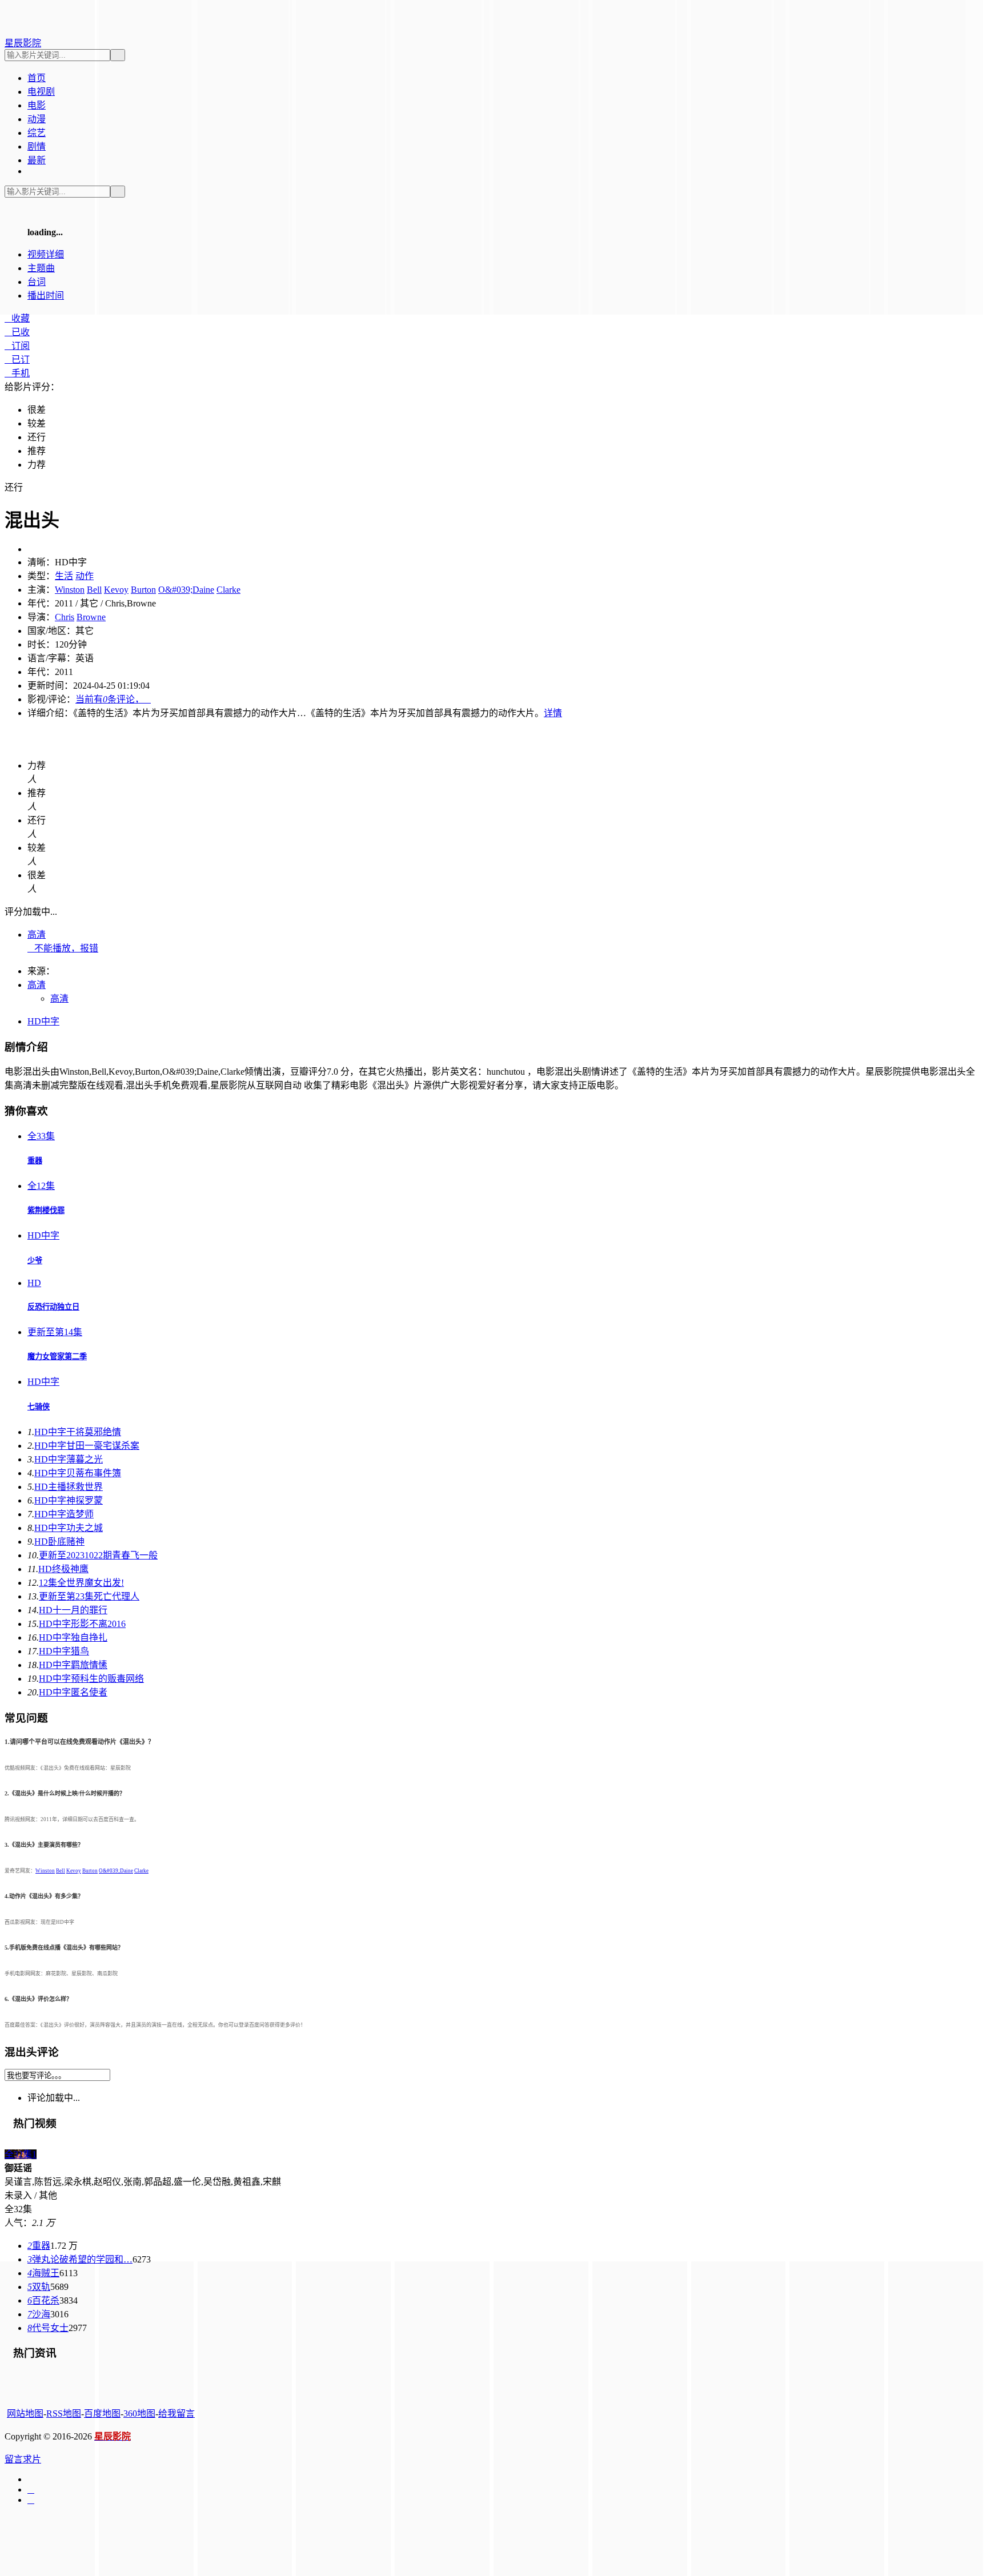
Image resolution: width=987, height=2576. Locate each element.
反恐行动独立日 (53, 1307)
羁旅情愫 (73, 1665)
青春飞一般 (98, 1555)
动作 (85, 576)
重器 (35, 1161)
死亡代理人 (89, 1596)
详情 (553, 713)
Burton (143, 590)
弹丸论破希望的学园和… (80, 2259)
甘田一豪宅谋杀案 (87, 1446)
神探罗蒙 (69, 1500)
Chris (65, 617)
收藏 (17, 318)
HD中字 (43, 1021)
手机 (17, 373)
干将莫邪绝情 (78, 1432)
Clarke (228, 590)
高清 (37, 935)
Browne (91, 617)
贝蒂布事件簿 (78, 1473)
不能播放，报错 (63, 948)
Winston (70, 590)
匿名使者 (73, 1692)
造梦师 (64, 1514)
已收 (17, 332)
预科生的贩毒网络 (91, 1679)
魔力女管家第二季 (57, 1357)
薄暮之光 (69, 1459)
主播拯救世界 (69, 1487)
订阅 (17, 346)
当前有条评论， (113, 699)
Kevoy (116, 590)
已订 (17, 359)
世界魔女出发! (81, 1583)
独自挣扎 (73, 1637)
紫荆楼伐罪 (46, 1210)
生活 (64, 576)
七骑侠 (39, 1407)
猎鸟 (64, 1651)
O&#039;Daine (186, 590)
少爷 (35, 1261)
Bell (94, 590)
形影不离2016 (82, 1624)
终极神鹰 (63, 1569)
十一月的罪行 (73, 1610)
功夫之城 (69, 1528)
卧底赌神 (59, 1542)
